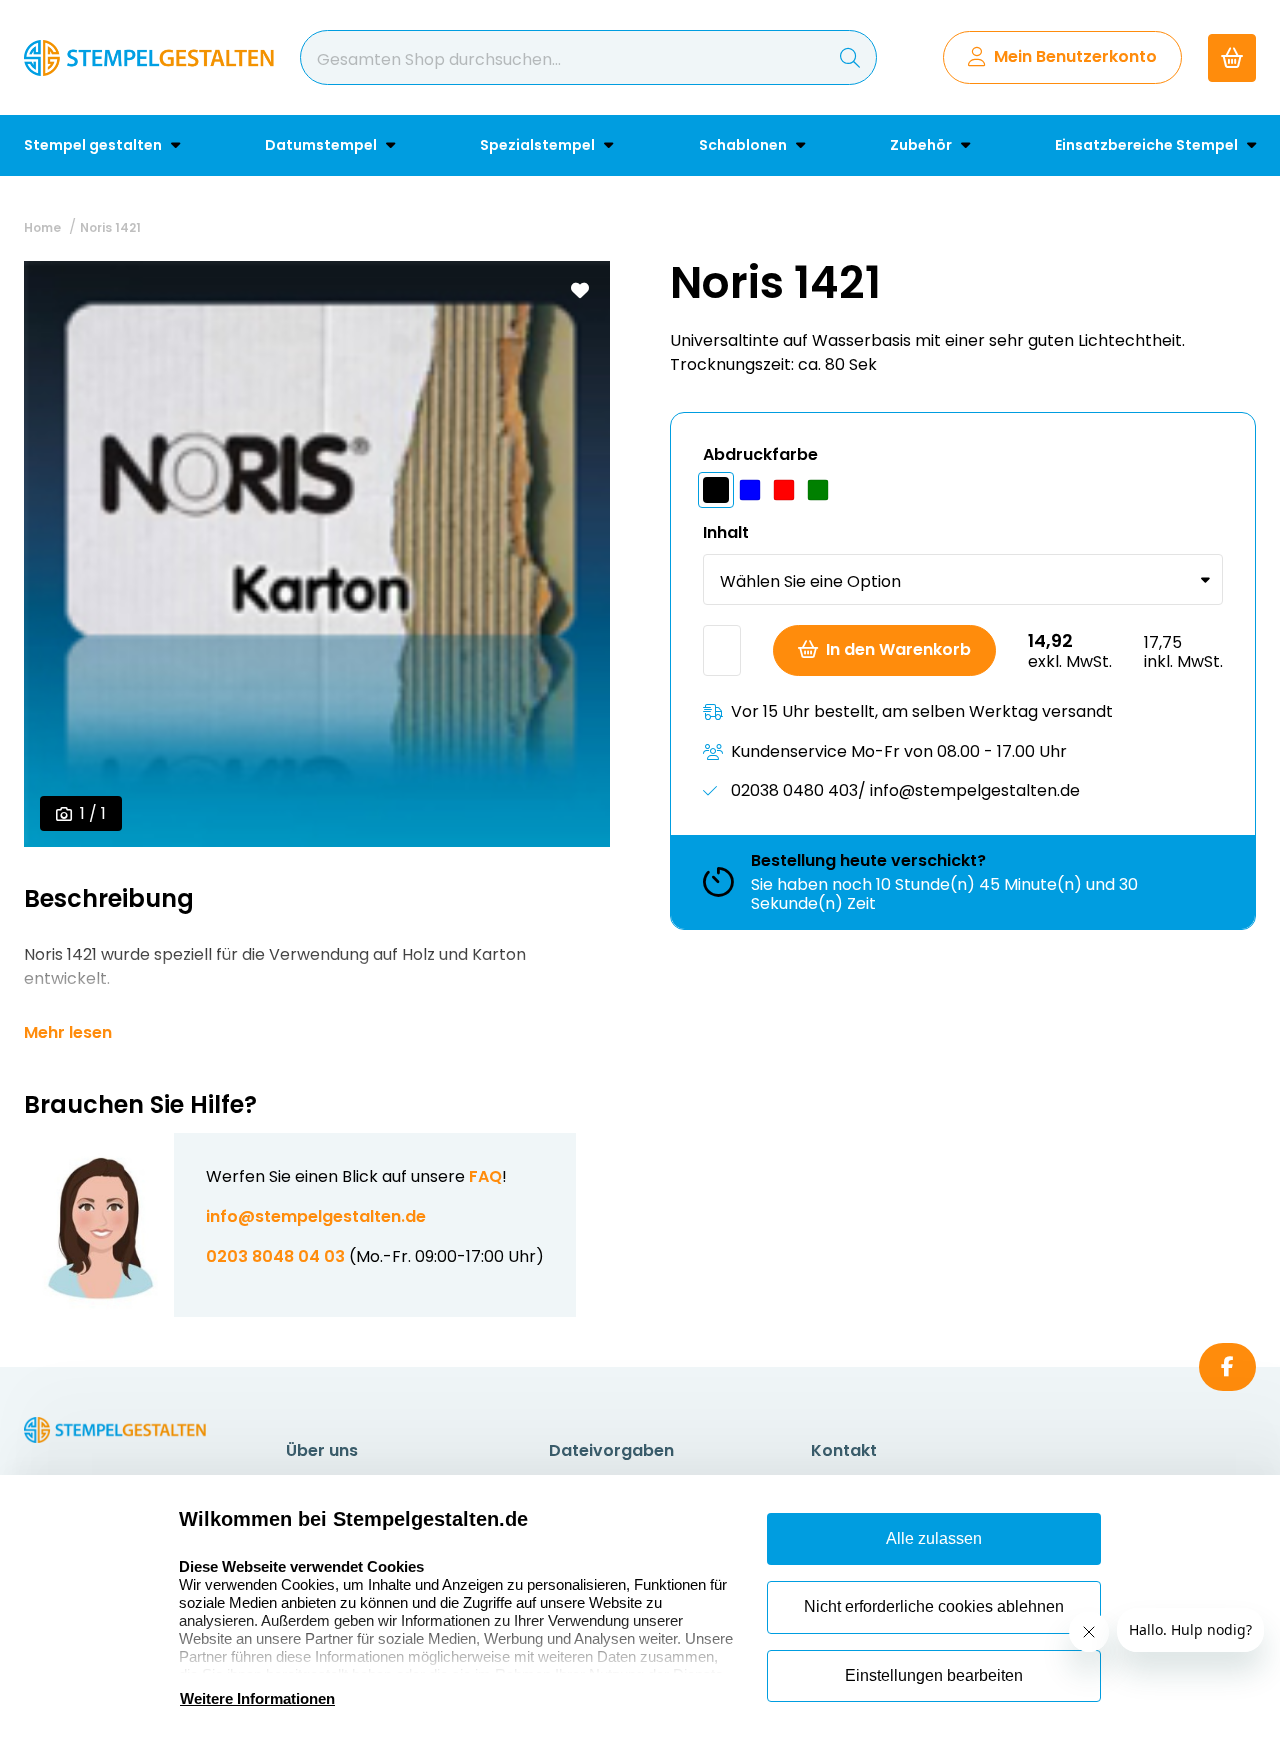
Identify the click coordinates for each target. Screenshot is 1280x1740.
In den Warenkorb (898, 649)
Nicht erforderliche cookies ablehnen (934, 1606)
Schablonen (744, 145)
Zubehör (922, 145)
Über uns (322, 1450)
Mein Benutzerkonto (1075, 56)
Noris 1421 (110, 227)
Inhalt (726, 532)
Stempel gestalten (94, 145)
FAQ (485, 1176)
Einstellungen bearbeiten (934, 1675)
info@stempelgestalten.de (316, 1216)
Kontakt (844, 1450)
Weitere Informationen (257, 1698)
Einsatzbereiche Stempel (1148, 145)
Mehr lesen (68, 1033)
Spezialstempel (539, 145)
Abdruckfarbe (760, 454)
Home (42, 227)
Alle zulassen (934, 1538)
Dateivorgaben (611, 1450)
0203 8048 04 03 (275, 1256)
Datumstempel (322, 145)
